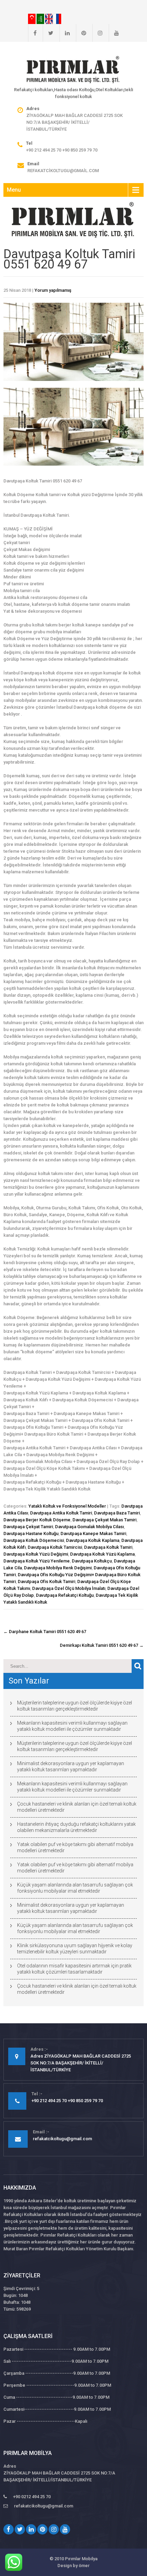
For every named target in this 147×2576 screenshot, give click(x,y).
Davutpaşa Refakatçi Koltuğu (65, 1595)
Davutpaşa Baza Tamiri (117, 1513)
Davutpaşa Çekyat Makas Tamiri (104, 1520)
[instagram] (97, 33)
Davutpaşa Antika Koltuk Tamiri (61, 1513)
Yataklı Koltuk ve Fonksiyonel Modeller (67, 1506)
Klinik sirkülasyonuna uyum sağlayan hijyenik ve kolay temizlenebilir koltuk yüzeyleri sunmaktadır (75, 1949)
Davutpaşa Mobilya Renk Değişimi (58, 1568)
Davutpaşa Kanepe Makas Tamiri (93, 1533)
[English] (49, 19)
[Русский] (57, 19)
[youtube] (114, 33)
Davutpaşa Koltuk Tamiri (108, 1547)
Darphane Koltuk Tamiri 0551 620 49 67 (45, 1632)
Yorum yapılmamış (53, 290)
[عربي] (41, 19)
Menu (14, 190)
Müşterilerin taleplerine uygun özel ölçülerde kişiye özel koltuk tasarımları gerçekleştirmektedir (75, 1706)
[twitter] (48, 33)
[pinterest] (81, 33)
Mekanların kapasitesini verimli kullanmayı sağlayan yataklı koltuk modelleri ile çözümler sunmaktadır (72, 1726)
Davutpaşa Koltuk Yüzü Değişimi (36, 1554)
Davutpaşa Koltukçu (92, 1561)
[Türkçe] (32, 19)
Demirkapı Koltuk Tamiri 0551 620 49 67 (102, 1645)
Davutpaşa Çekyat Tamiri (28, 1527)
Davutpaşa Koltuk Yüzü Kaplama (102, 1554)
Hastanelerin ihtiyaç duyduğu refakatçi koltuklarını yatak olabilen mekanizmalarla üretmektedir (76, 1827)
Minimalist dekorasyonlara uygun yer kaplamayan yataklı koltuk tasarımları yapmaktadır (71, 1766)
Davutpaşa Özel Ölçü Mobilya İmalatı (69, 1588)
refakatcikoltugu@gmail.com (63, 171)
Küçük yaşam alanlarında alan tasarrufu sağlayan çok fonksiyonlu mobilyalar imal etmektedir (75, 1888)
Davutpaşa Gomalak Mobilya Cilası (89, 1527)
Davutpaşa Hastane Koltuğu (31, 1533)
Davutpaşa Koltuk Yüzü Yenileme (37, 1561)
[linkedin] (65, 33)
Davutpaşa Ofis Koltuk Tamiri (46, 1581)
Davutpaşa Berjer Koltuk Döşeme (37, 1520)
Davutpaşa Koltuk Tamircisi (55, 1547)
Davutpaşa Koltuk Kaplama (93, 1540)
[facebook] (32, 33)
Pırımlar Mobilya (81, 2559)
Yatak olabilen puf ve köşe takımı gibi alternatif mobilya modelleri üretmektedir (75, 1847)
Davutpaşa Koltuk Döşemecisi (34, 1540)
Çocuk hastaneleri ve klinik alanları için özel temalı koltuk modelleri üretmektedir (77, 1807)
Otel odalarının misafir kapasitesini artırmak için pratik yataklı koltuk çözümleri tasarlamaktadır (74, 1969)
